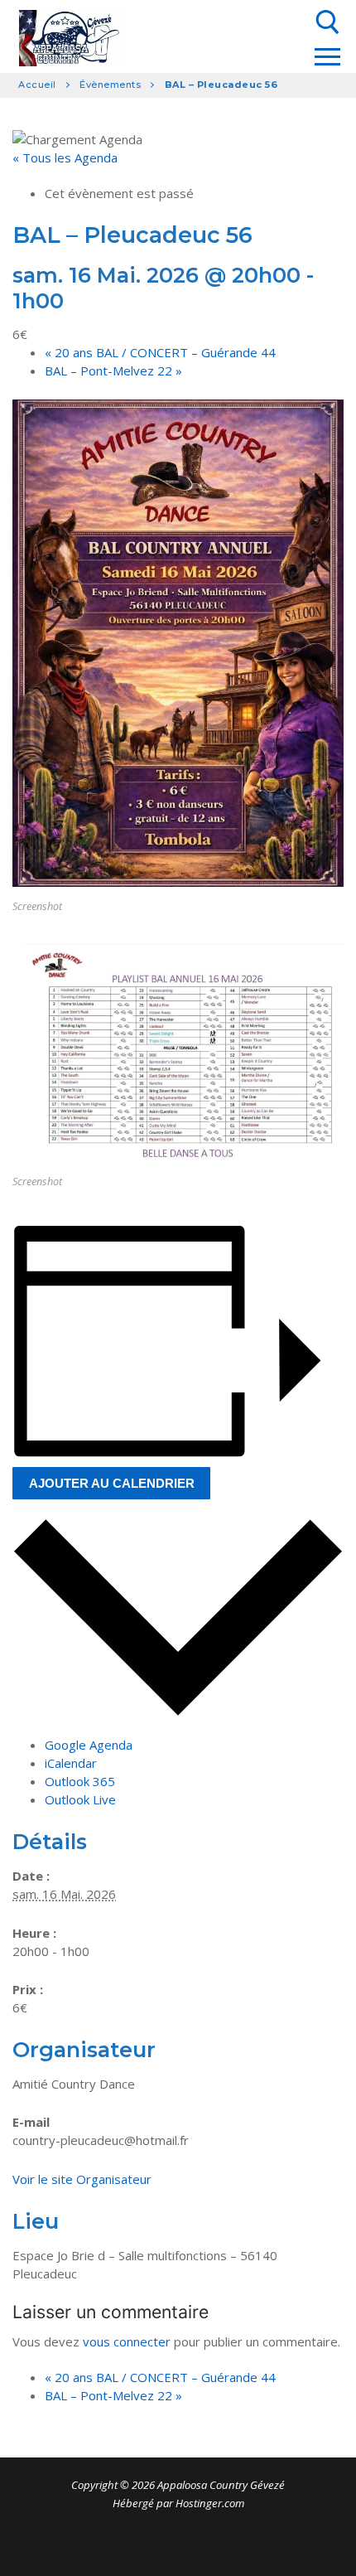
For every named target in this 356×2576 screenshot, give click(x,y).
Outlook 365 (80, 1781)
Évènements (110, 85)
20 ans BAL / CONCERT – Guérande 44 (160, 352)
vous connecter (127, 2341)
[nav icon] (327, 57)
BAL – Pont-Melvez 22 (113, 370)
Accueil (37, 85)
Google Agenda (89, 1745)
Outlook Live (80, 1799)
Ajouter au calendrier (112, 1483)
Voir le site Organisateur (82, 2179)
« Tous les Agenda (65, 157)
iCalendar (71, 1763)
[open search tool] (328, 22)
